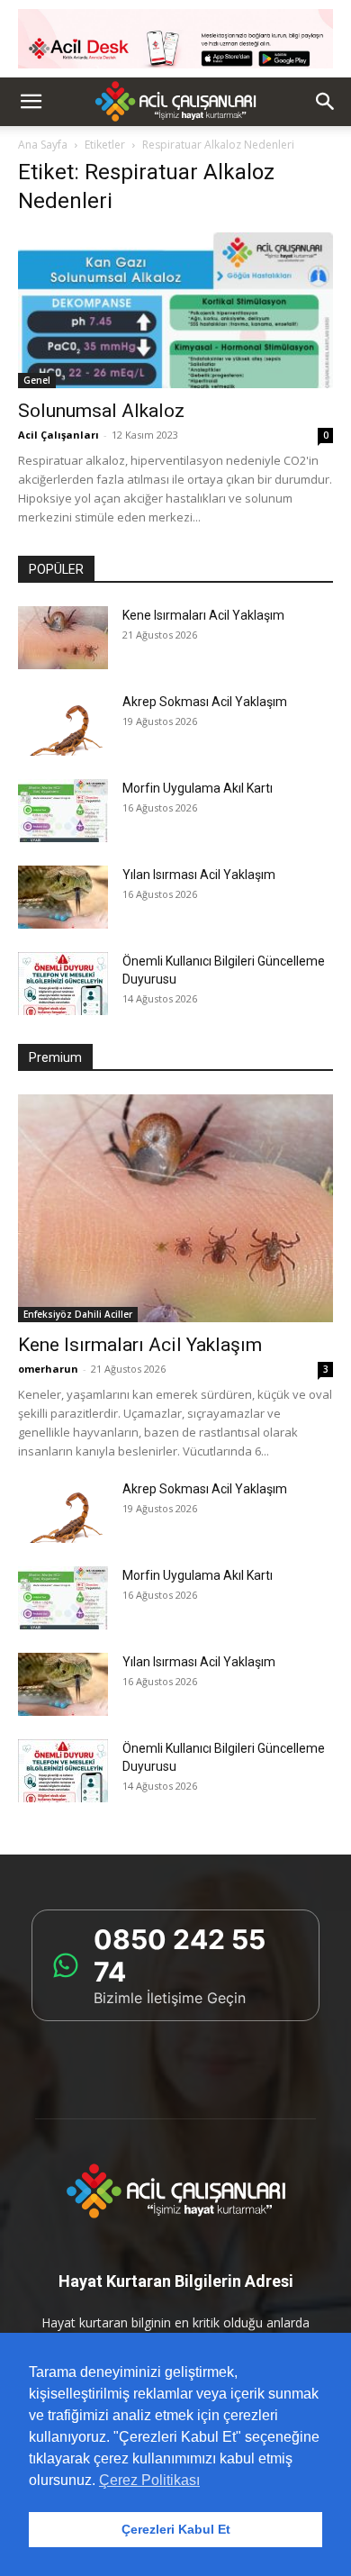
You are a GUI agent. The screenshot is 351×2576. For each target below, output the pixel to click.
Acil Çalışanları (58, 435)
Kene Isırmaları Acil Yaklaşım (203, 615)
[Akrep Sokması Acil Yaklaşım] (63, 724)
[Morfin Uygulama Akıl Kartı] (63, 811)
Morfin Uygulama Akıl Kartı (198, 788)
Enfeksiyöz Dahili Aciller (78, 1314)
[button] (31, 102)
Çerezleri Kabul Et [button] (176, 2529)
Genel (37, 380)
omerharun (48, 1369)
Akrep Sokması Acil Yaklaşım (205, 702)
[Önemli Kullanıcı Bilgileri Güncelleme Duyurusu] (63, 984)
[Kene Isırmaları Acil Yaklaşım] (63, 638)
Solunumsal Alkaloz (101, 411)
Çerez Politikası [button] (149, 2480)
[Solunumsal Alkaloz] (175, 310)
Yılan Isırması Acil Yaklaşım (199, 875)
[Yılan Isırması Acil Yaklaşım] (63, 897)
